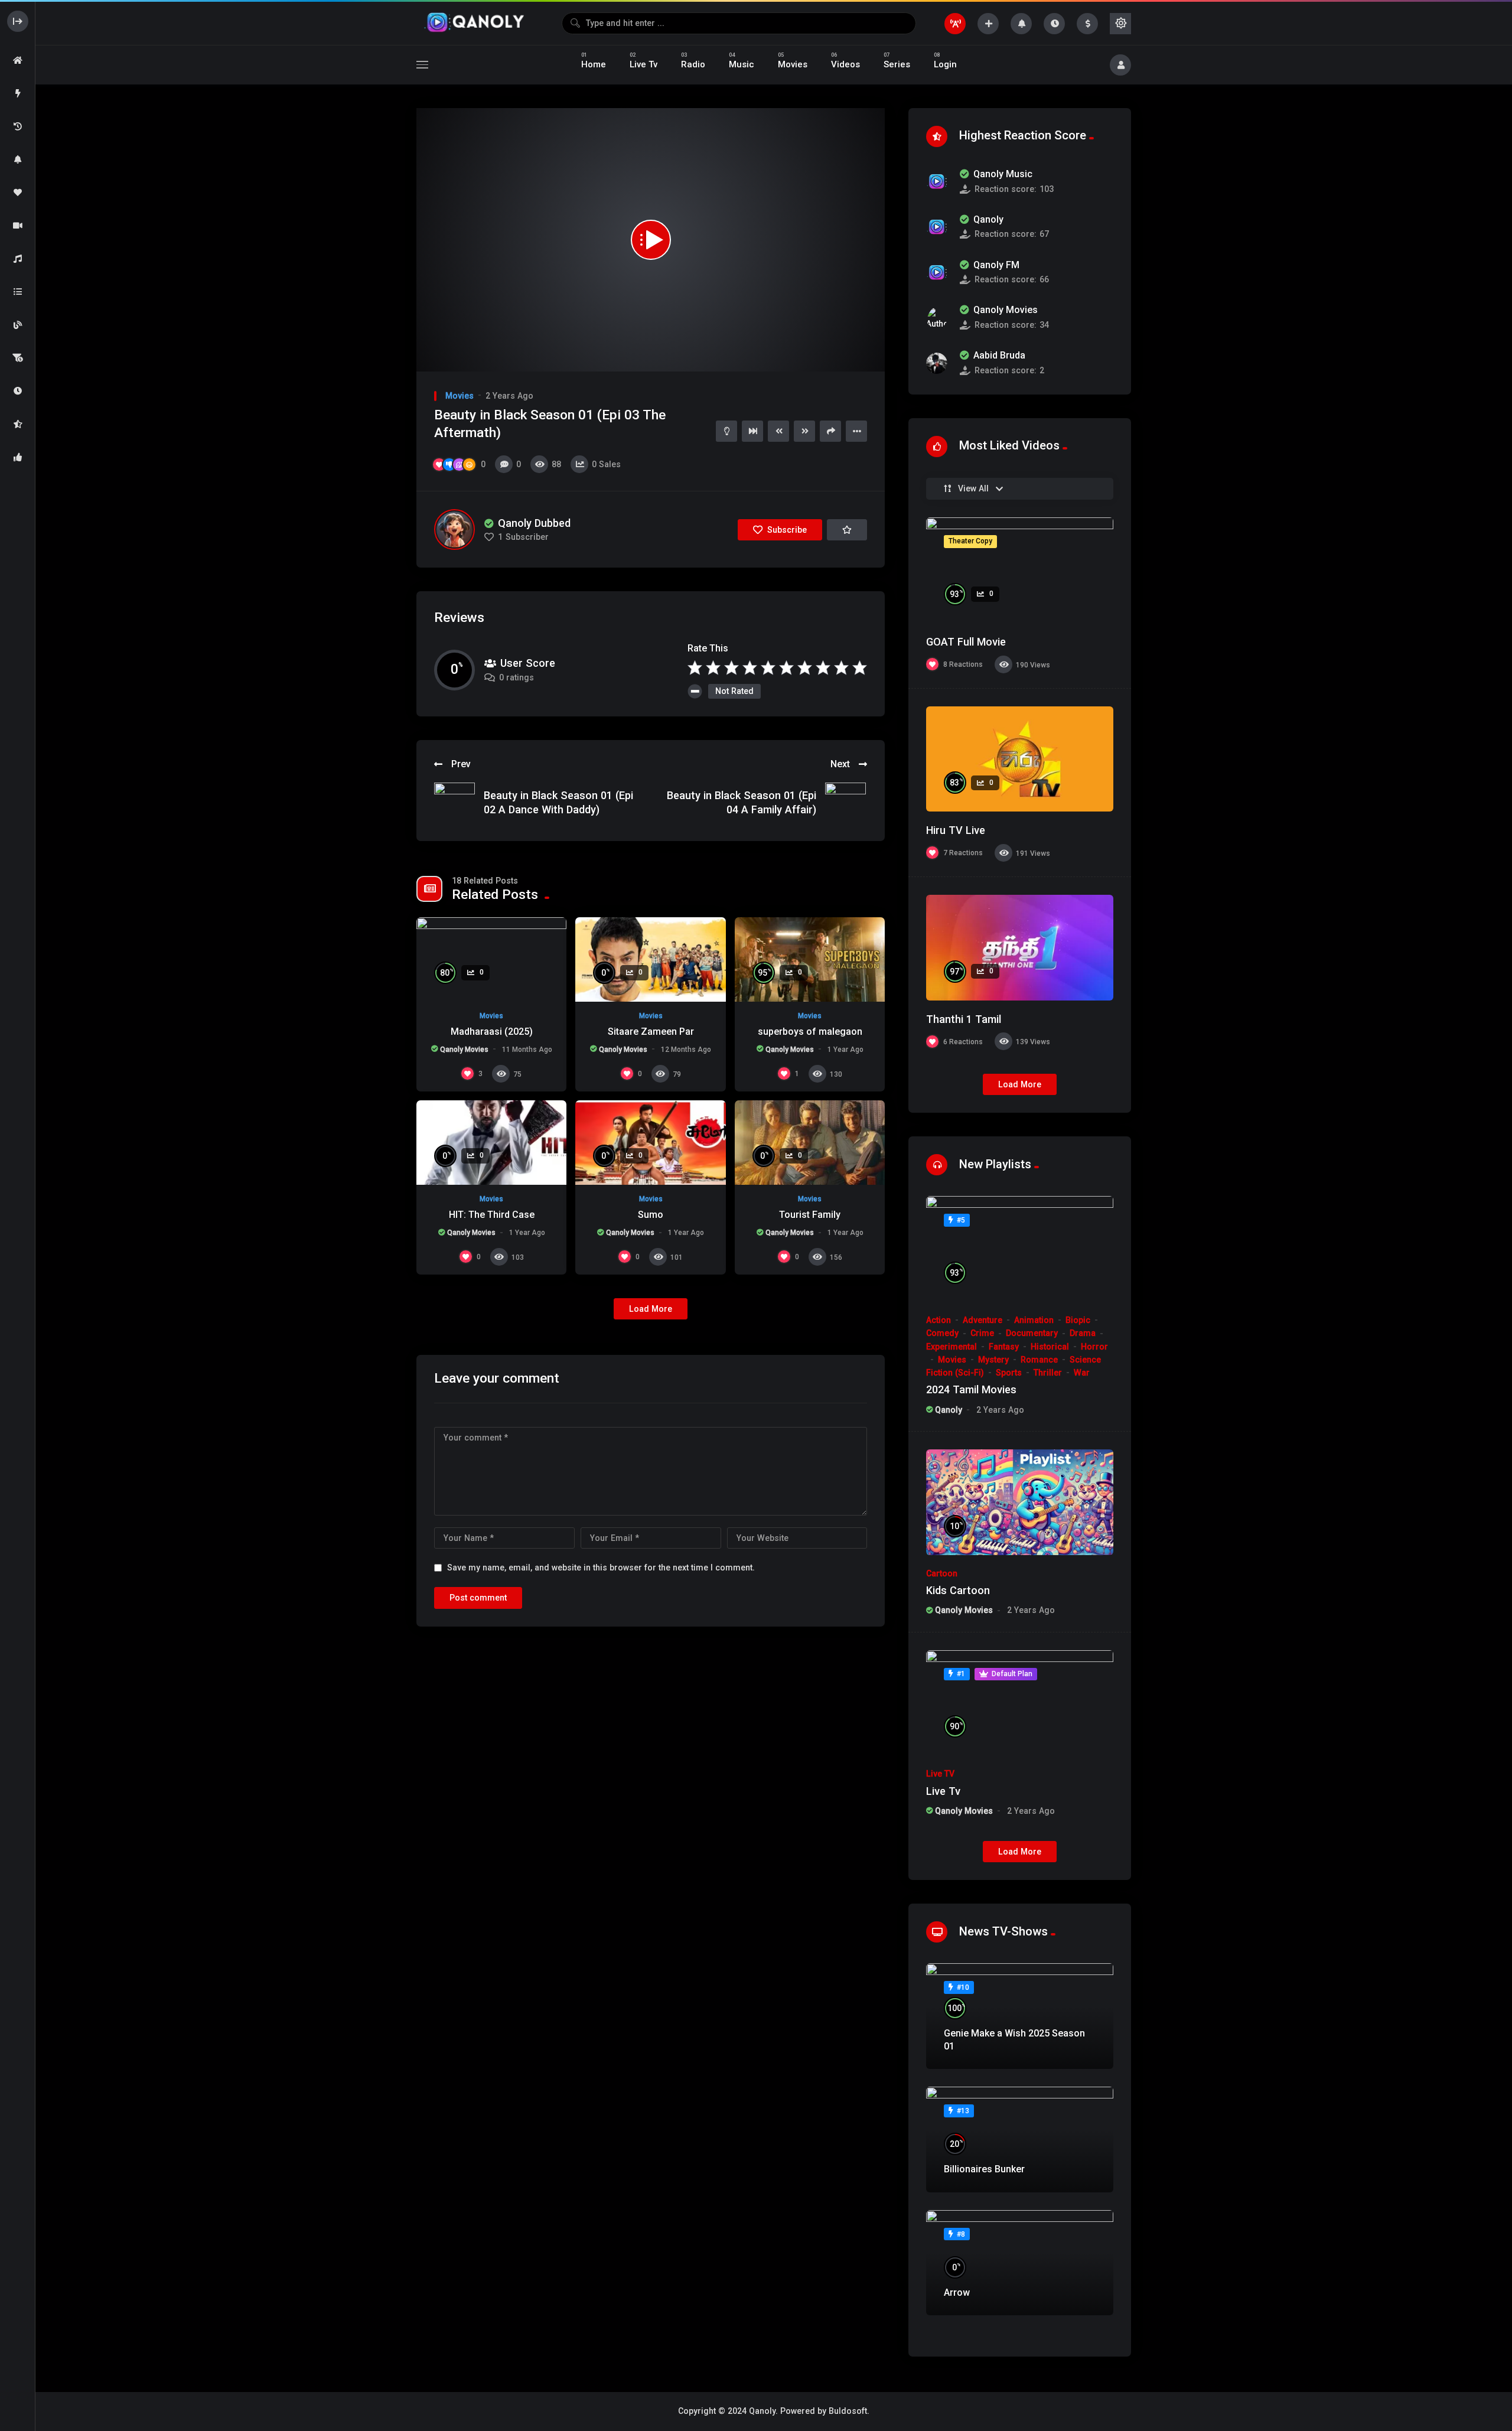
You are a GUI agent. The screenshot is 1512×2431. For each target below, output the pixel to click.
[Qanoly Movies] (937, 318)
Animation (1034, 1320)
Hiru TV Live (956, 830)
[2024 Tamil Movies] (1020, 1249)
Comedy (942, 1333)
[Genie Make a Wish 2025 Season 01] (1020, 2016)
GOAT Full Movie (966, 642)
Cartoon (942, 1573)
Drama (1083, 1333)
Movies (460, 396)
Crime (982, 1333)
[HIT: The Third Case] (491, 1143)
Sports (1009, 1373)
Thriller (1048, 1373)
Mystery (993, 1360)
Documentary (1032, 1333)
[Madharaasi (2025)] (491, 959)
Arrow (957, 2292)
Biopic (1078, 1320)
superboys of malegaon (810, 1032)
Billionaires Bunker (984, 2169)
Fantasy (1004, 1347)
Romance (1039, 1360)
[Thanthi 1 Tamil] (1020, 948)
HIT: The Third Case (492, 1215)
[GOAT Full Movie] (1020, 570)
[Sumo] (650, 1143)
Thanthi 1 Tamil (964, 1019)
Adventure (983, 1320)
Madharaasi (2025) (492, 1032)
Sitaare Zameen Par (651, 1032)
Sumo (651, 1215)
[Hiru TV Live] (1020, 759)
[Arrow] (1020, 2263)
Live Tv (943, 1791)
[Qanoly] (475, 23)
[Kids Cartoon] (1020, 1502)
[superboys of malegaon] (810, 959)
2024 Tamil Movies (971, 1389)
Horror (1094, 1347)
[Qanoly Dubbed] (454, 529)
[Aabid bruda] (937, 363)
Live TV (940, 1774)
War (1082, 1373)
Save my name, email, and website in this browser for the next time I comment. (601, 1568)
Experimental (951, 1347)
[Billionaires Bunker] (1020, 2140)
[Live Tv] (1020, 1703)
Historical (1050, 1347)
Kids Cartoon (958, 1590)
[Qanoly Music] (937, 181)
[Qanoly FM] (937, 272)
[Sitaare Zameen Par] (650, 959)
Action (939, 1320)
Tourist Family (810, 1215)
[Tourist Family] (810, 1143)
